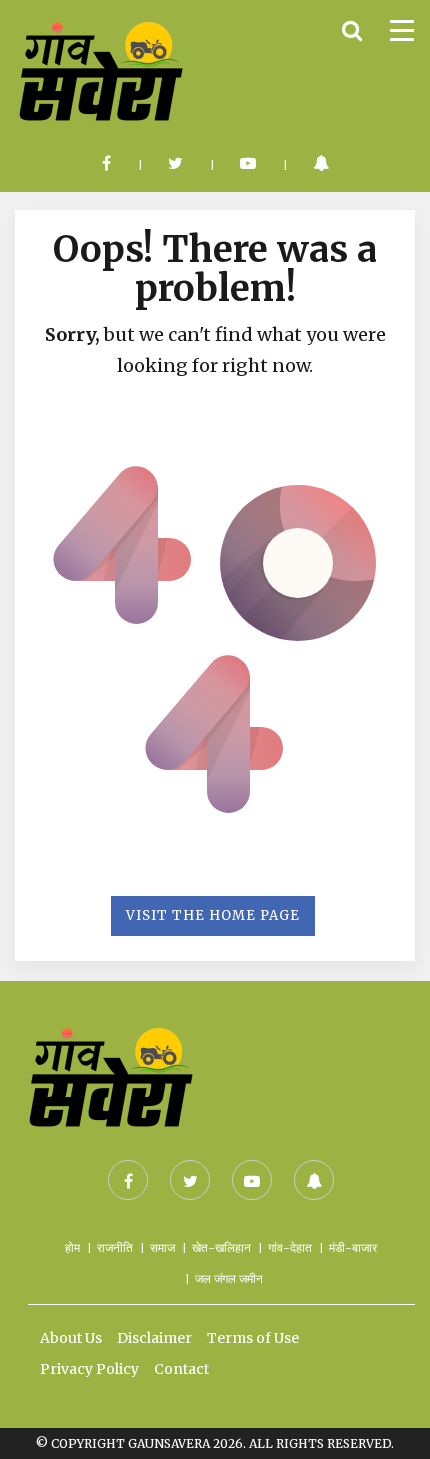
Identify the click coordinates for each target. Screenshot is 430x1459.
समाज (162, 1247)
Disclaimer (154, 1338)
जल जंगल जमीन (229, 1278)
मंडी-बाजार (353, 1247)
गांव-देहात (290, 1247)
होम (72, 1247)
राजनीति (115, 1247)
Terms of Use (253, 1338)
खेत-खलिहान (221, 1247)
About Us (71, 1338)
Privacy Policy (89, 1369)
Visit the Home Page (213, 915)
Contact (181, 1369)
